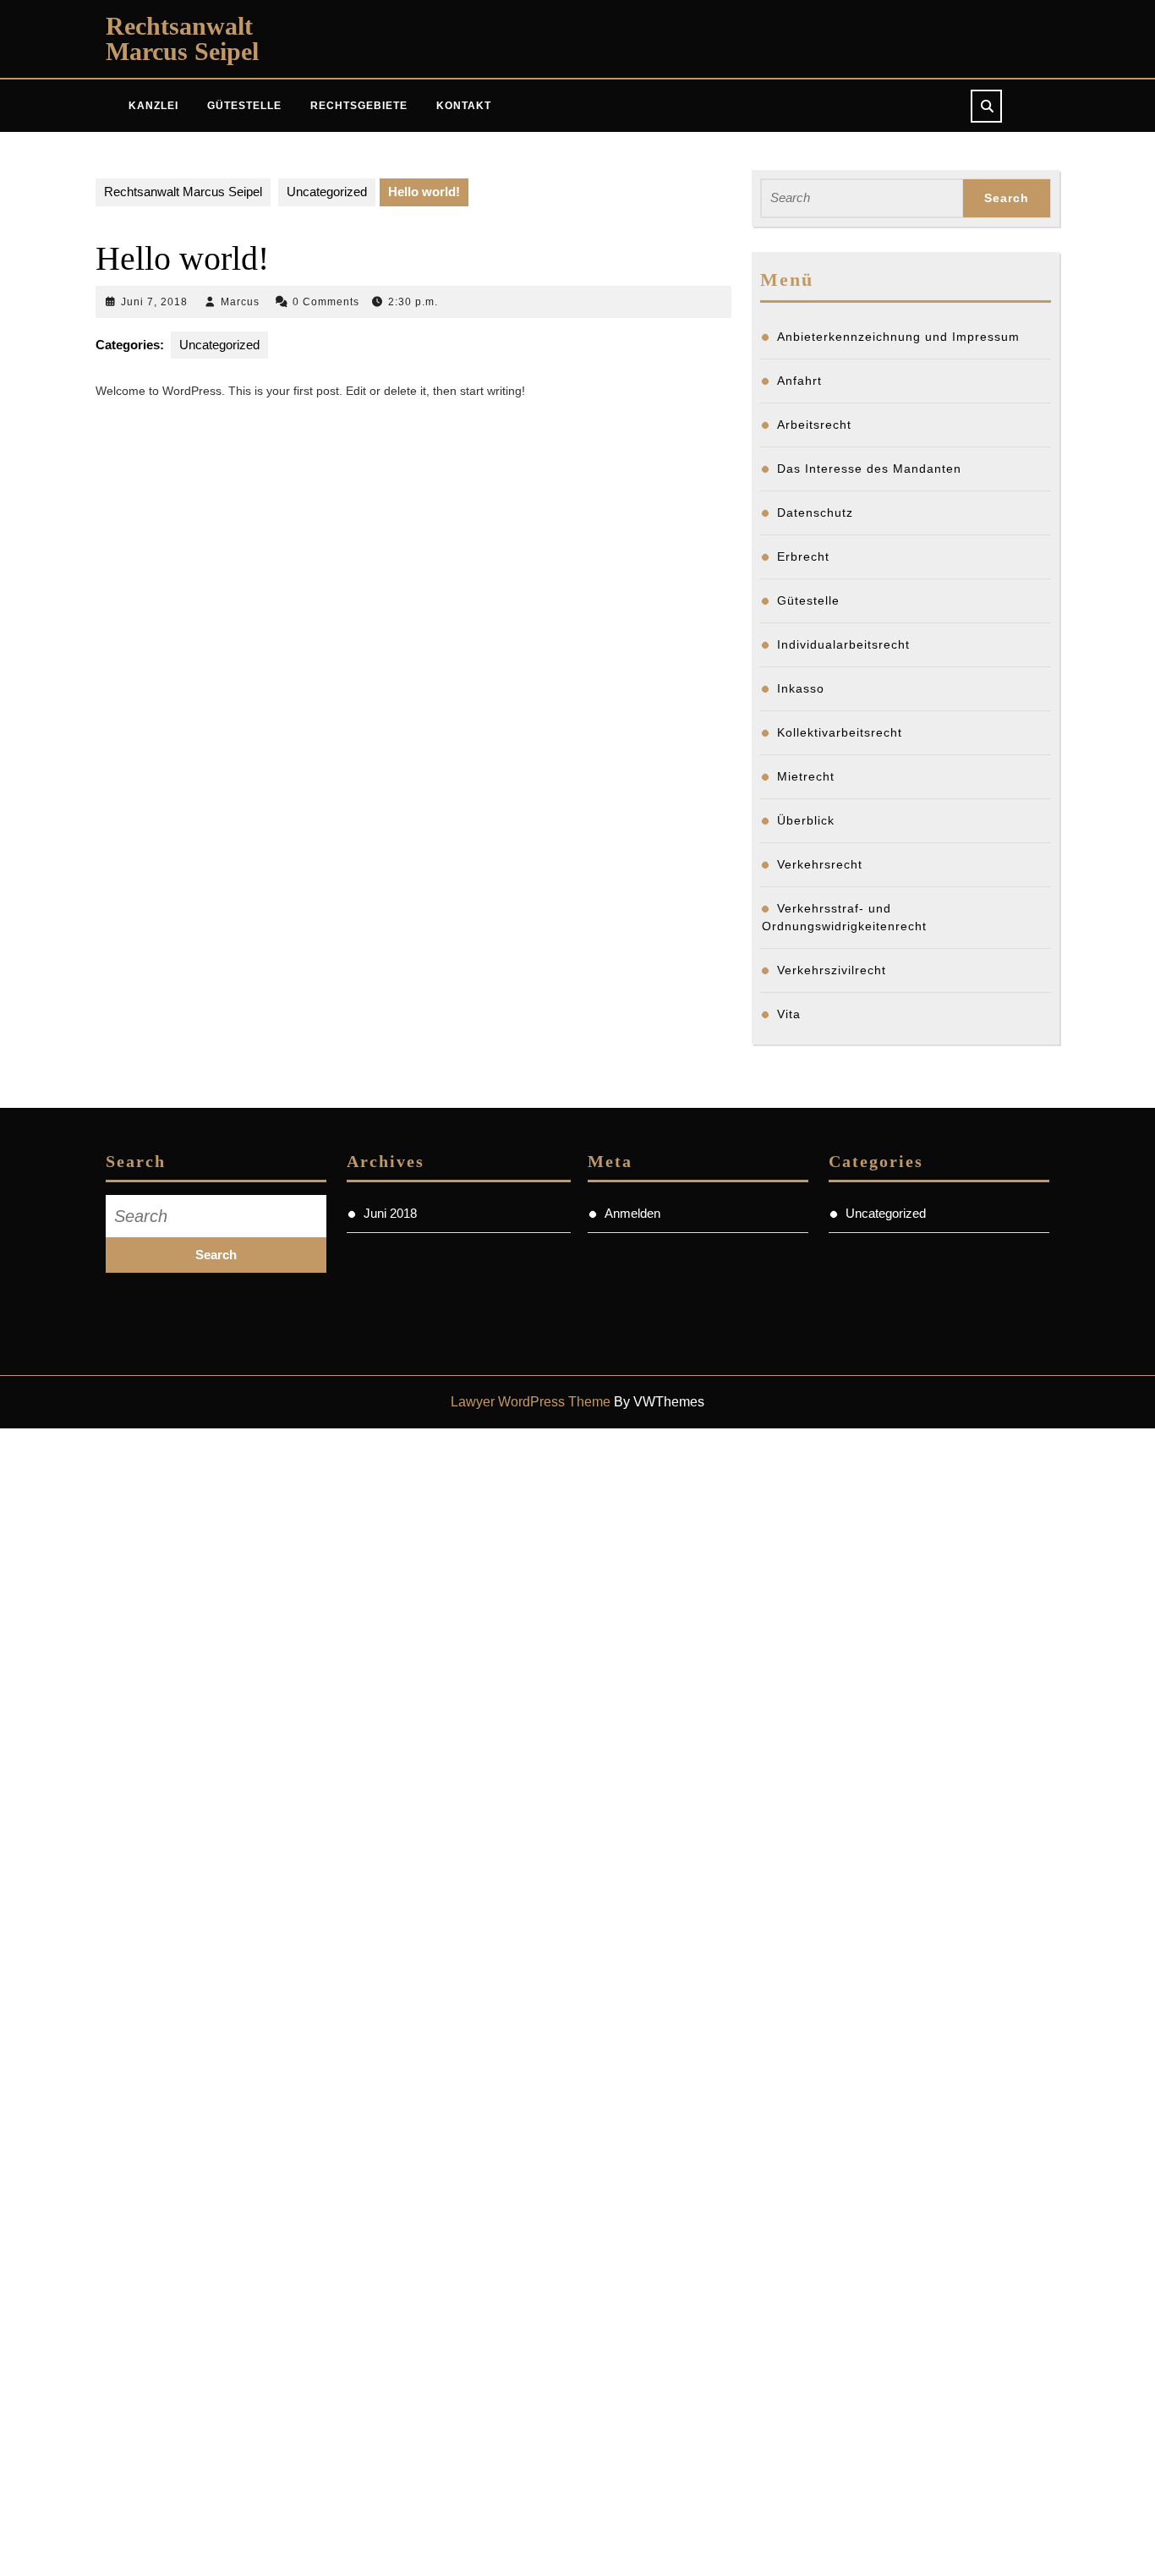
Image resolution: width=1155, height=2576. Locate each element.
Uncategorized (327, 192)
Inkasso (801, 688)
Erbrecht (803, 556)
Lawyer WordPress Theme (531, 1402)
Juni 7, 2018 (154, 302)
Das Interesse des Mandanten (869, 469)
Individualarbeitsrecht (843, 644)
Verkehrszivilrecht (832, 970)
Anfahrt (799, 381)
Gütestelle (244, 106)
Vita (789, 1014)
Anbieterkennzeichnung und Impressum (898, 337)
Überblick (806, 820)
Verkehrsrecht (820, 864)
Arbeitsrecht (814, 425)
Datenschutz (815, 512)
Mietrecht (806, 776)
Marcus (240, 302)
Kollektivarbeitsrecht (840, 732)
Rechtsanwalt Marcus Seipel (182, 38)
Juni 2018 (390, 1213)
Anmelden (632, 1213)
